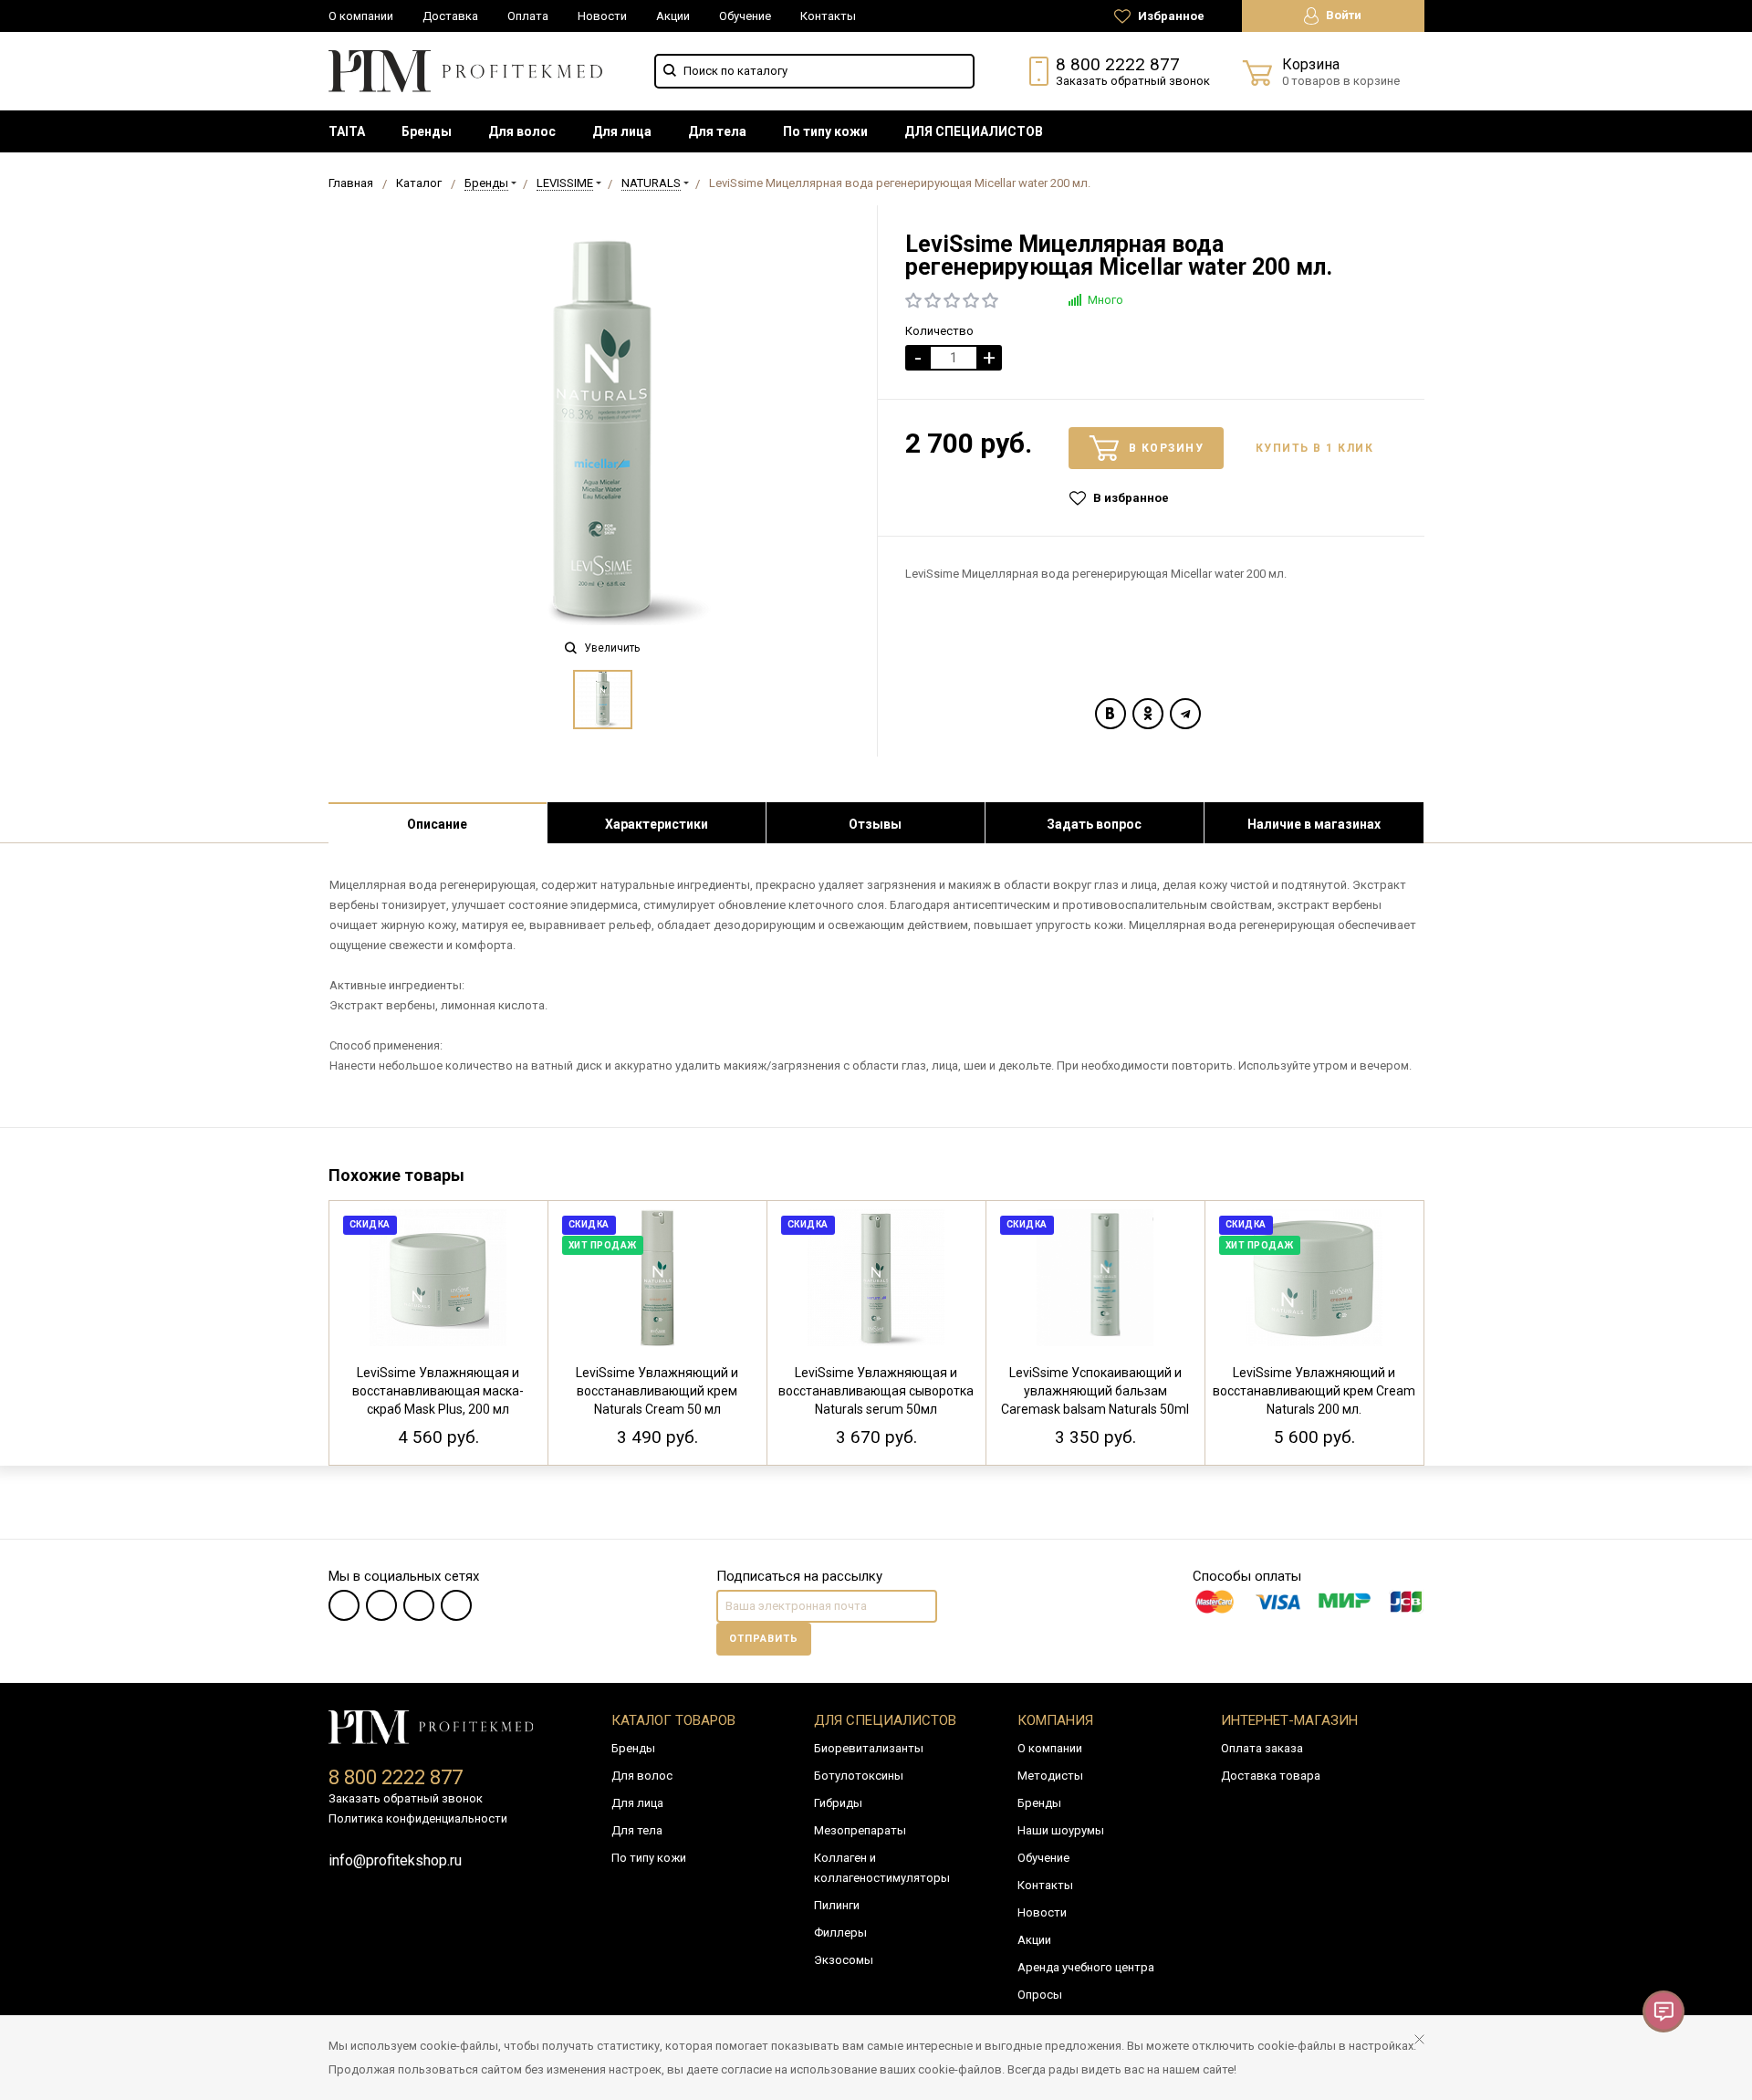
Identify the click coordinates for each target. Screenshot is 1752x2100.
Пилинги (837, 1905)
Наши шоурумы (1061, 1830)
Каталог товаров (673, 1720)
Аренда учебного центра (1086, 1967)
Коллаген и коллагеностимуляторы (882, 1868)
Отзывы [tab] (875, 824)
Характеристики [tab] (657, 824)
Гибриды (838, 1803)
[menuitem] (347, 131)
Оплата (528, 16)
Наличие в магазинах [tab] (1314, 824)
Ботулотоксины (859, 1776)
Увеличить (610, 648)
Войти (1342, 15)
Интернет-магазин (1289, 1720)
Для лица (622, 131)
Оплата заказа (1262, 1748)
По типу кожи (825, 131)
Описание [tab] (437, 824)
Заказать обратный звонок (1133, 81)
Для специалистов (885, 1720)
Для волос (522, 131)
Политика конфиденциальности (418, 1818)
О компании (361, 16)
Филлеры (840, 1933)
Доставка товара (1271, 1776)
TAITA (347, 131)
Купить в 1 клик (1315, 448)
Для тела (717, 131)
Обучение (745, 16)
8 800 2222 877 (1118, 64)
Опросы (1040, 1995)
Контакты (828, 16)
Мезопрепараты (860, 1830)
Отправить (764, 1639)
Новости (602, 16)
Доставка (450, 16)
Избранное (1170, 16)
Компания (1055, 1720)
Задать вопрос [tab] (1094, 824)
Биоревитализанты (869, 1748)
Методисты (1050, 1776)
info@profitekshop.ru (395, 1860)
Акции (673, 16)
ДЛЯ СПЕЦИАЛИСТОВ (974, 131)
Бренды (427, 131)
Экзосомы (844, 1960)
